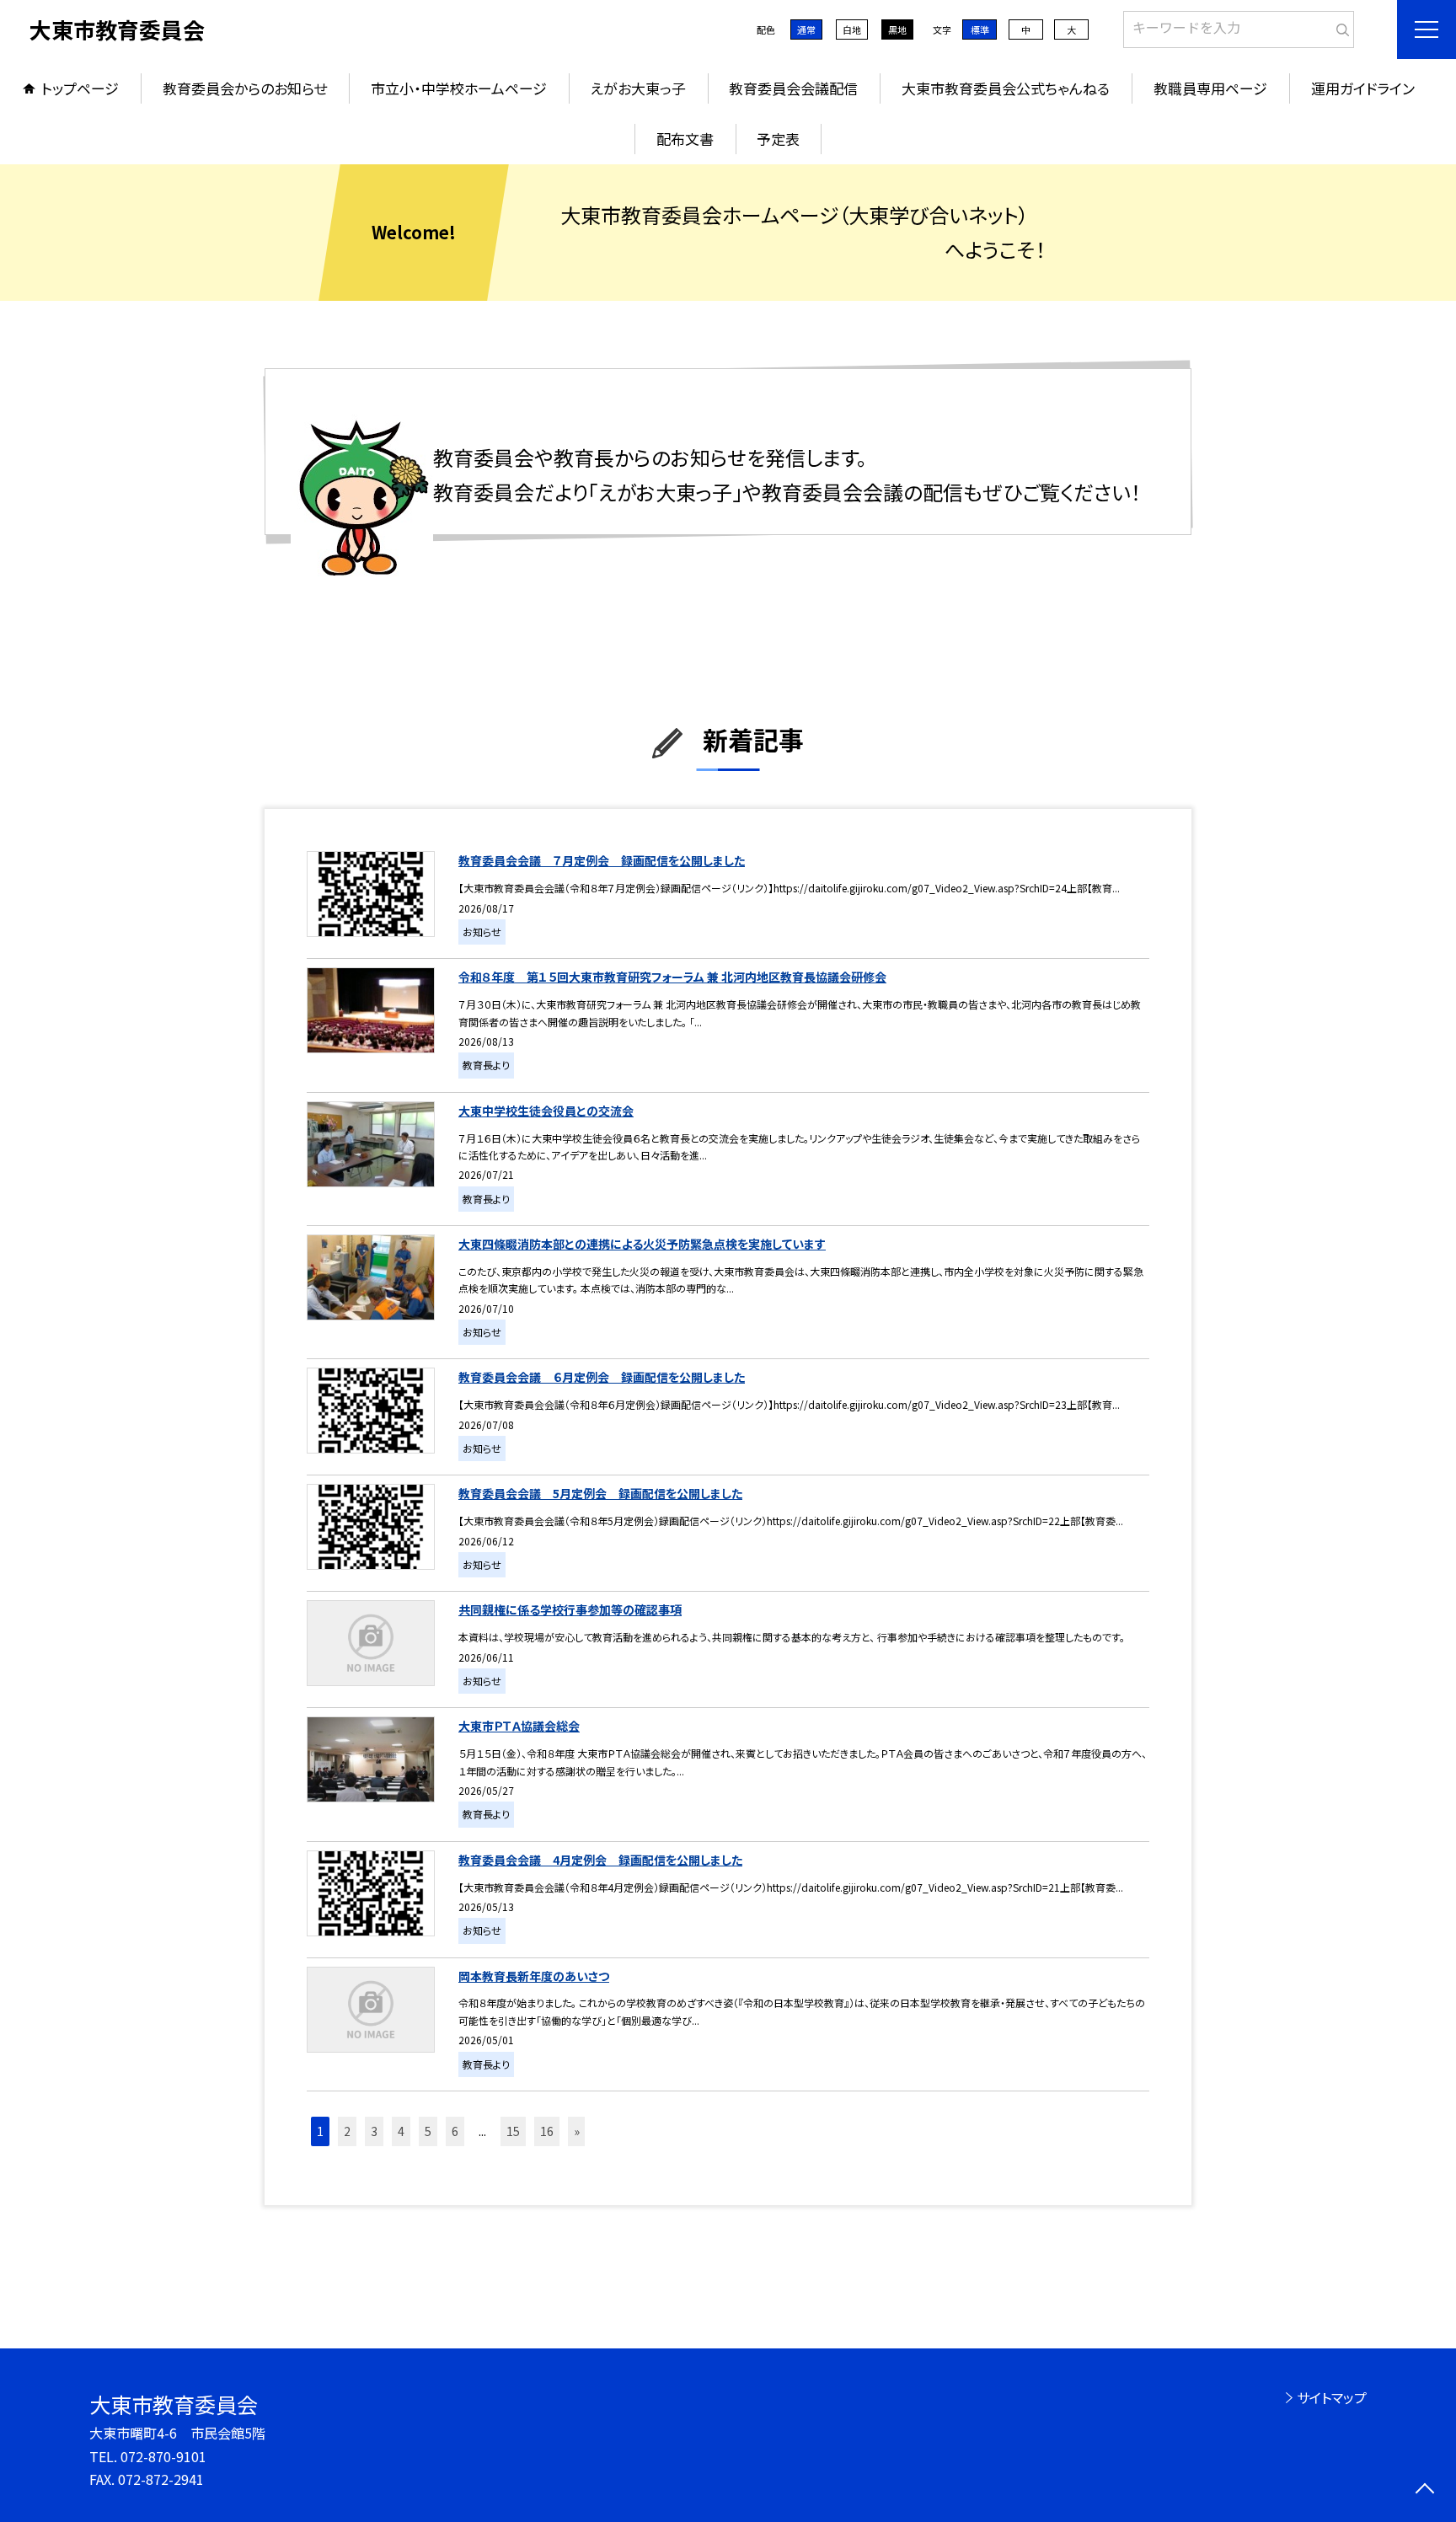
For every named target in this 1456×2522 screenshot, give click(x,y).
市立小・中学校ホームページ (459, 88)
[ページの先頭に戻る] (1424, 2490)
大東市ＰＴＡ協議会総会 (519, 1726)
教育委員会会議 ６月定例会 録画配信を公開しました (602, 1377)
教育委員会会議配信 (793, 88)
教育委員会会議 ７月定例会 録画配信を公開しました (602, 860)
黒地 (897, 29)
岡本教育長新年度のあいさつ (534, 1976)
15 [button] (513, 2131)
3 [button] (374, 2131)
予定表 (778, 139)
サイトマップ (1332, 2397)
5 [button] (428, 2131)
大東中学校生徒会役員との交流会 (546, 1111)
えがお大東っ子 (638, 88)
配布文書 (685, 139)
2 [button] (347, 2131)
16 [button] (547, 2131)
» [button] (577, 2131)
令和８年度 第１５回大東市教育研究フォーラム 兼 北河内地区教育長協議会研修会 (672, 977)
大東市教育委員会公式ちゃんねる (1006, 88)
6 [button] (455, 2131)
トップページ (80, 88)
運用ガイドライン (1363, 88)
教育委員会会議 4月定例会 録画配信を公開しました (600, 1860)
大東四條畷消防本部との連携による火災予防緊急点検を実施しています (642, 1244)
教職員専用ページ (1210, 88)
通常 (806, 29)
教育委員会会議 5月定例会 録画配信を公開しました (600, 1493)
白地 (852, 29)
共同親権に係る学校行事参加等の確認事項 (570, 1609)
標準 (980, 29)
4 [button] (401, 2131)
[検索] (1339, 26)
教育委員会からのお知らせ (245, 88)
